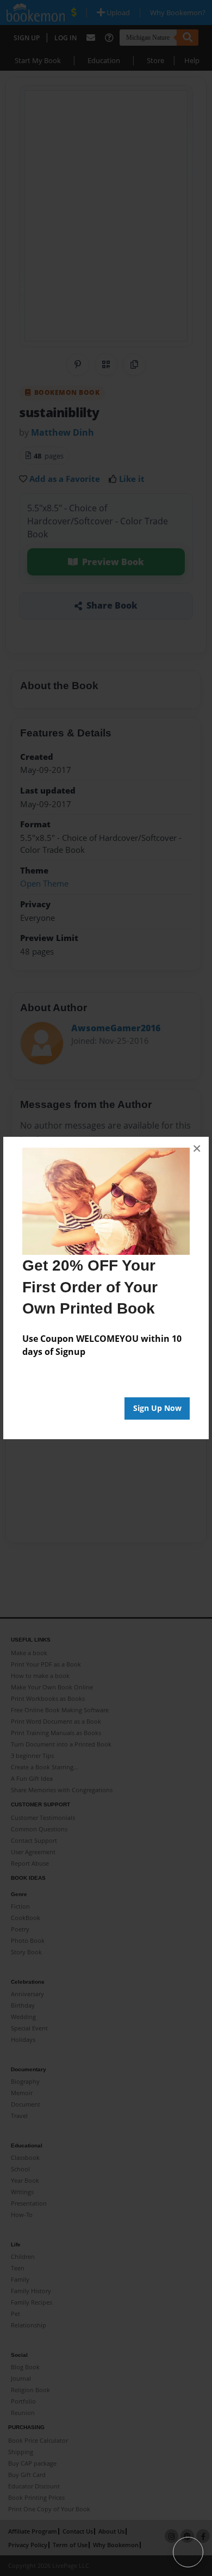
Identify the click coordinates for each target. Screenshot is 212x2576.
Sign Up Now (157, 1408)
